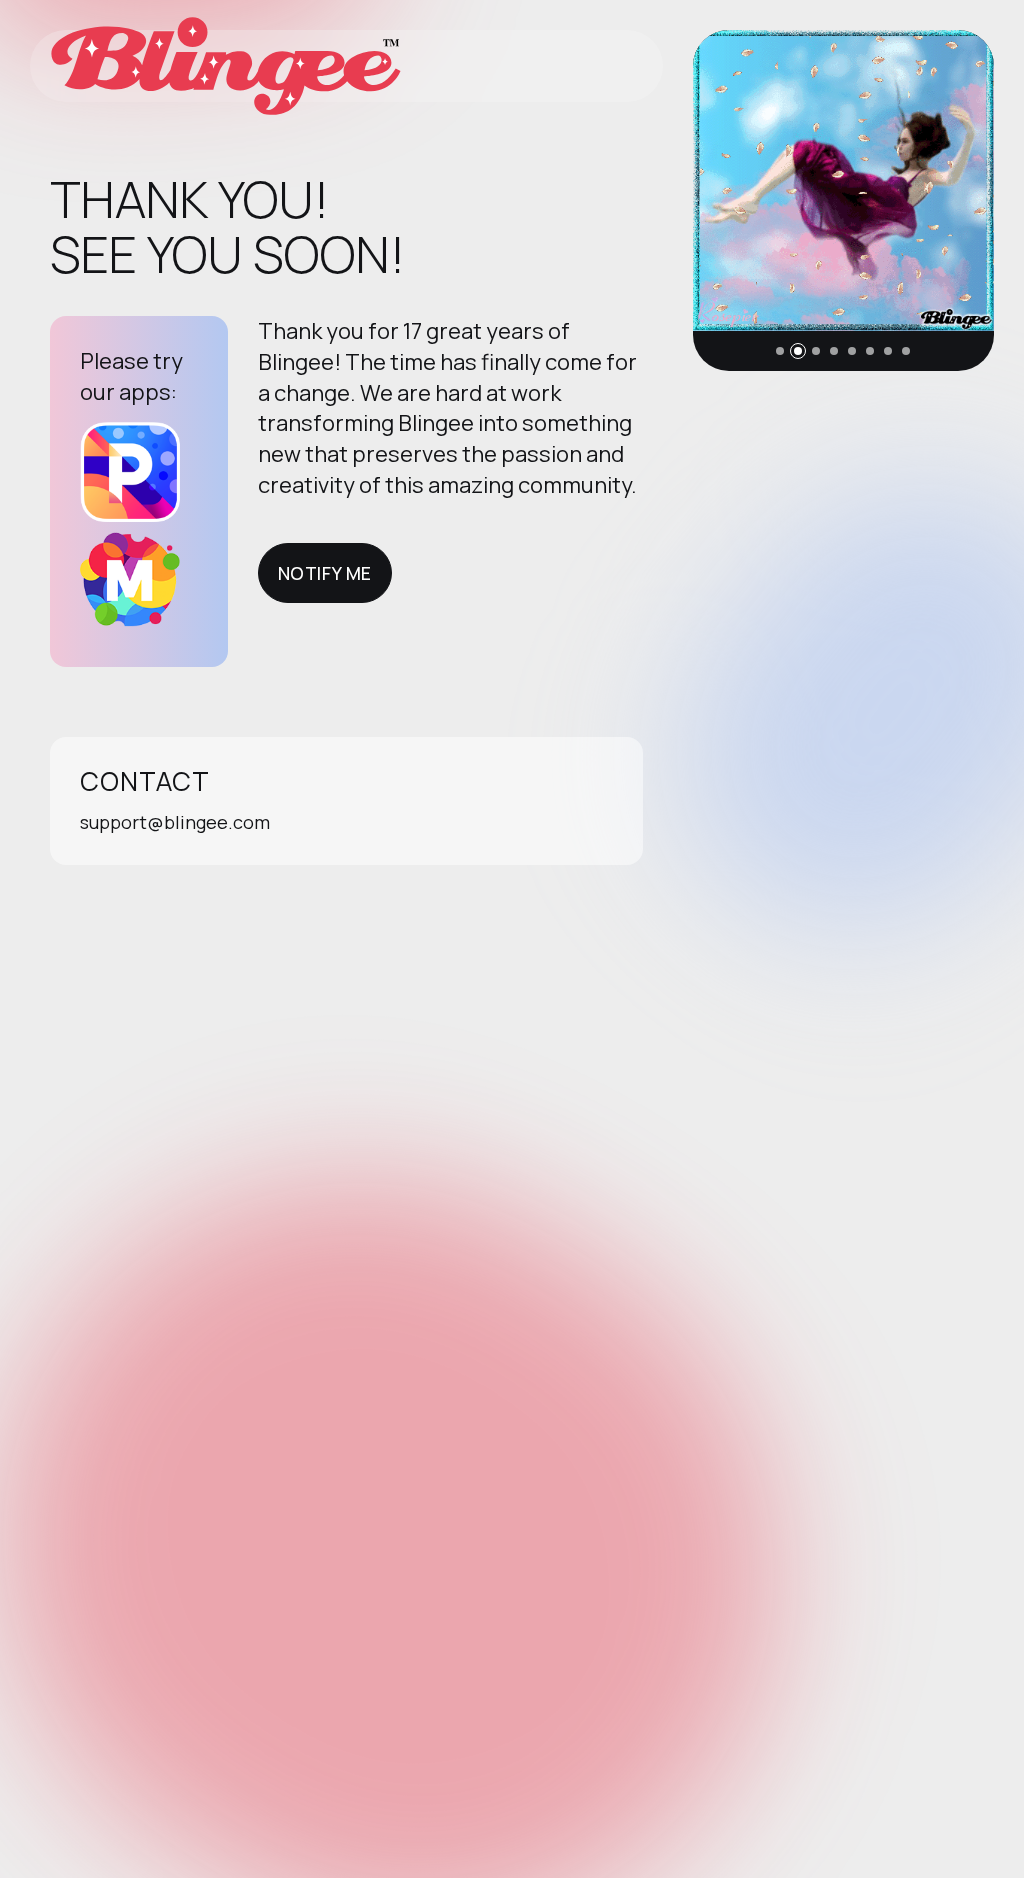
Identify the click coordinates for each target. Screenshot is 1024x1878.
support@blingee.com (175, 822)
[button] (780, 351)
